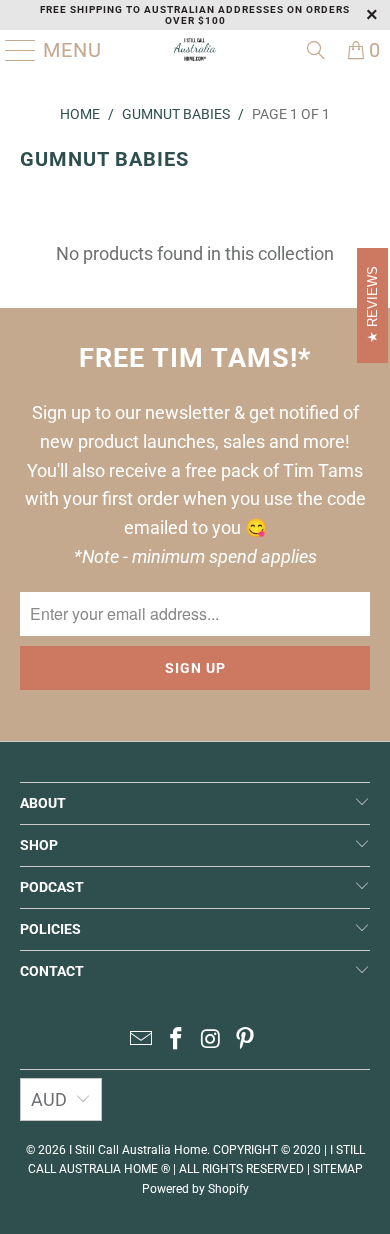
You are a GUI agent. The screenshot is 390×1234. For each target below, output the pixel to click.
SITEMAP (338, 1169)
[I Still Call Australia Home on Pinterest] (246, 1040)
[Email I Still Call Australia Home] (142, 1040)
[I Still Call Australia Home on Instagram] (212, 1040)
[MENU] (13, 50)
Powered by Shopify (195, 1189)
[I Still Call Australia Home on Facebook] (177, 1040)
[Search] (316, 50)
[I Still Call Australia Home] (195, 50)
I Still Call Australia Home (138, 1150)
